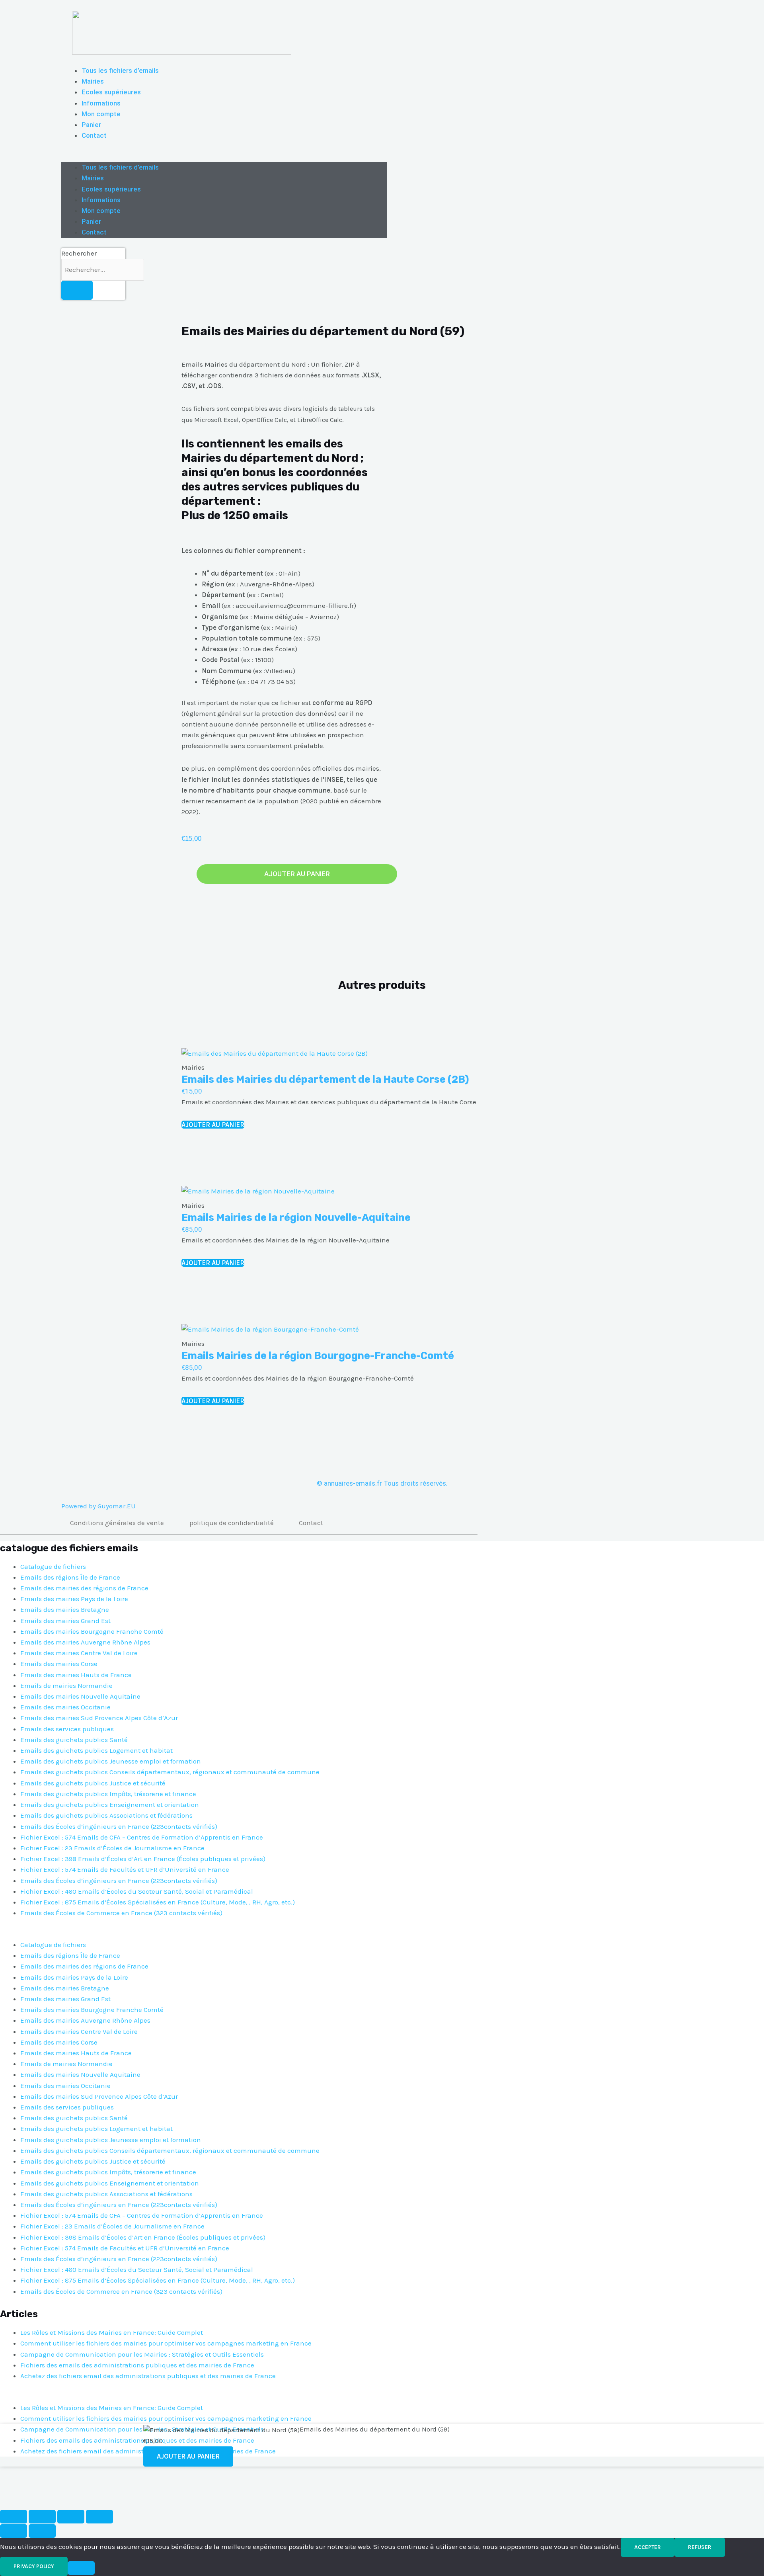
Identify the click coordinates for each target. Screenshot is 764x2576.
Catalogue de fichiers (53, 1566)
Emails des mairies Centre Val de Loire (79, 1653)
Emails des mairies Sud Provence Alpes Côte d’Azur (99, 1718)
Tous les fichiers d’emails (120, 70)
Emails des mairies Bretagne (65, 1609)
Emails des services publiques (67, 1729)
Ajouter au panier (297, 874)
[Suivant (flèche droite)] (42, 2531)
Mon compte (101, 114)
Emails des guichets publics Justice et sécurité (93, 1783)
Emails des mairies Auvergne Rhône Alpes (85, 1642)
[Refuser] (81, 2568)
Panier (91, 125)
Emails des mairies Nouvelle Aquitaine (80, 1696)
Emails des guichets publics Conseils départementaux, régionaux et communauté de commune (170, 1772)
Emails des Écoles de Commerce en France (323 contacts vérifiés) (121, 1913)
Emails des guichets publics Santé (74, 1740)
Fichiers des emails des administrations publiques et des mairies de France (137, 2365)
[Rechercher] (77, 290)
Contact (94, 135)
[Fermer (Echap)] (99, 2517)
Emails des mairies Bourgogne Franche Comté (92, 1631)
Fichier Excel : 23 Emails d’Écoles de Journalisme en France (112, 1848)
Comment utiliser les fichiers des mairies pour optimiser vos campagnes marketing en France (166, 2343)
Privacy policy (34, 2566)
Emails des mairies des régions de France (84, 1588)
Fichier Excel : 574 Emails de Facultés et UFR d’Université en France (125, 1869)
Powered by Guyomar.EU (98, 1506)
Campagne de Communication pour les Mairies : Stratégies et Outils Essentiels (142, 2354)
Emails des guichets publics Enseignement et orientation (110, 1805)
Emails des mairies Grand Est (65, 1621)
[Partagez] (71, 2517)
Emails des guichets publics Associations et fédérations (106, 1815)
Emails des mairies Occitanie (65, 1707)
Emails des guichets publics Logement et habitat (96, 1750)
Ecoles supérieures (111, 92)
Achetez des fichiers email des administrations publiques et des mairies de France (148, 2376)
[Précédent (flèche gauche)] (14, 2531)
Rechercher (79, 253)
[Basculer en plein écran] (42, 2517)
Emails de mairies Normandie (66, 1685)
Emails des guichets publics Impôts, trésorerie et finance (108, 1794)
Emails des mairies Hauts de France (76, 1675)
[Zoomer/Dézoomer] (14, 2517)
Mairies (93, 81)
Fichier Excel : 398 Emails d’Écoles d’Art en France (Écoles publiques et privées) (143, 1859)
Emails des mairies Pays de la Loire (74, 1599)
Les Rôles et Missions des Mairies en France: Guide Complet (112, 2332)
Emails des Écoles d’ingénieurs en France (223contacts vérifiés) (119, 1826)
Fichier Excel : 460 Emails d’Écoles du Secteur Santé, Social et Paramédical (137, 1891)
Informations (101, 103)
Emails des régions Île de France (70, 1577)
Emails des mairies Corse (59, 1664)
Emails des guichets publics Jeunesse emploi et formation (111, 1761)
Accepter (648, 2547)
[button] (224, 157)
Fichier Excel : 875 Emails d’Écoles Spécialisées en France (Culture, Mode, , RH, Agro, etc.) (158, 1902)
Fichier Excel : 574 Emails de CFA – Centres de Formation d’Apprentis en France (142, 1837)
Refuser (700, 2547)
